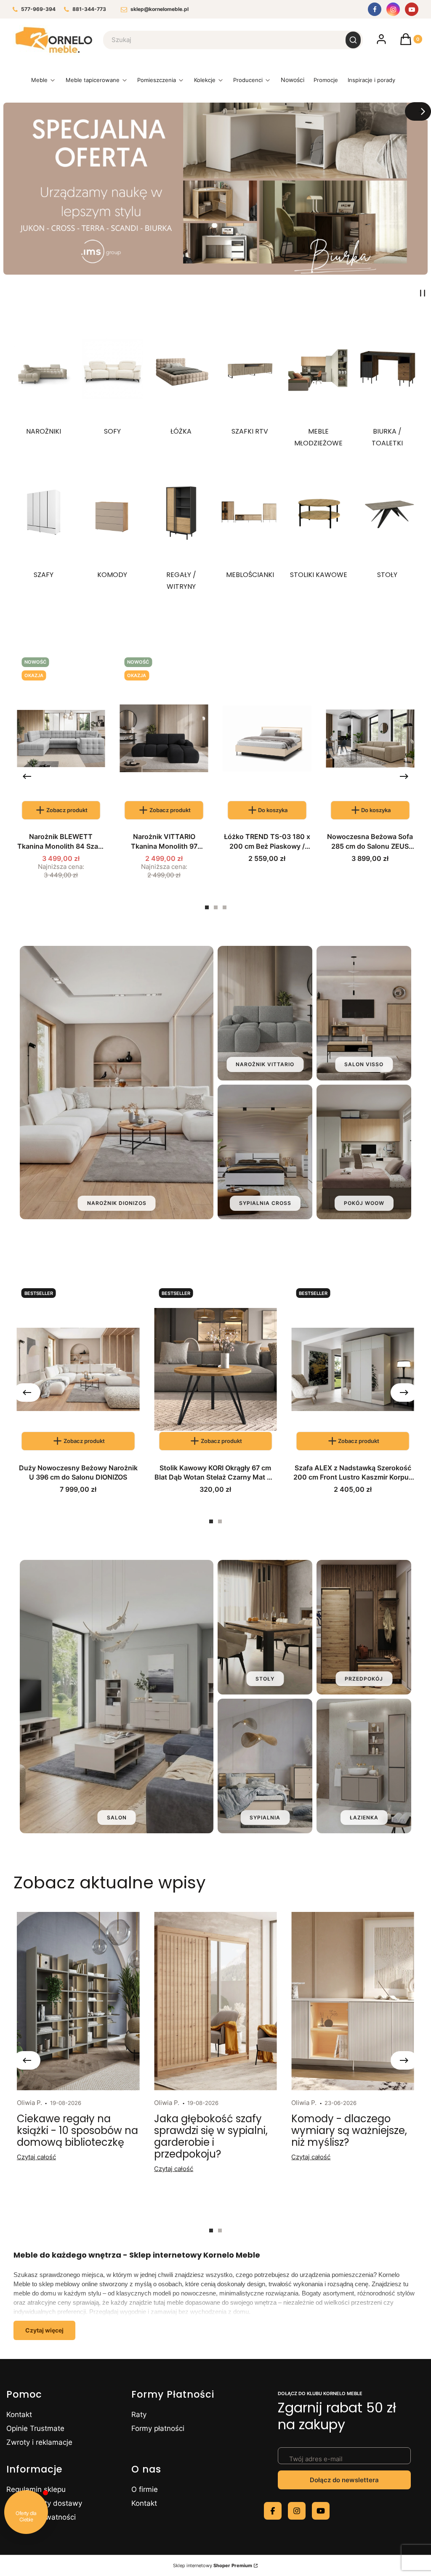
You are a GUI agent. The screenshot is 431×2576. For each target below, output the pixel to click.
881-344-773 (89, 9)
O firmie (145, 2489)
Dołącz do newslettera (344, 2480)
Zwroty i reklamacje (39, 2442)
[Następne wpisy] (404, 2060)
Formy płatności (158, 2428)
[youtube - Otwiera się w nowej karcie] (321, 2511)
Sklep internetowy (213, 2565)
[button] (353, 40)
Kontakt (19, 2415)
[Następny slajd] (418, 111)
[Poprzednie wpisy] (27, 2060)
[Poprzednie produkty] (27, 776)
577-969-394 (38, 9)
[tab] (207, 907)
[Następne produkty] (404, 776)
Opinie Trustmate (35, 2428)
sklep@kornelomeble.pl (160, 9)
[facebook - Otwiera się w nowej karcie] (273, 2511)
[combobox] (219, 40)
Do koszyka (273, 810)
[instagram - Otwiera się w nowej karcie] (297, 2511)
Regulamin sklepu (36, 2489)
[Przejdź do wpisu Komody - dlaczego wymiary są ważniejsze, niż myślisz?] (353, 2001)
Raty (139, 2415)
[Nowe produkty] (292, 82)
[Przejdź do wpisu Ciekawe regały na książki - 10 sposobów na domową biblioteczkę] (78, 2001)
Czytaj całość (36, 2157)
